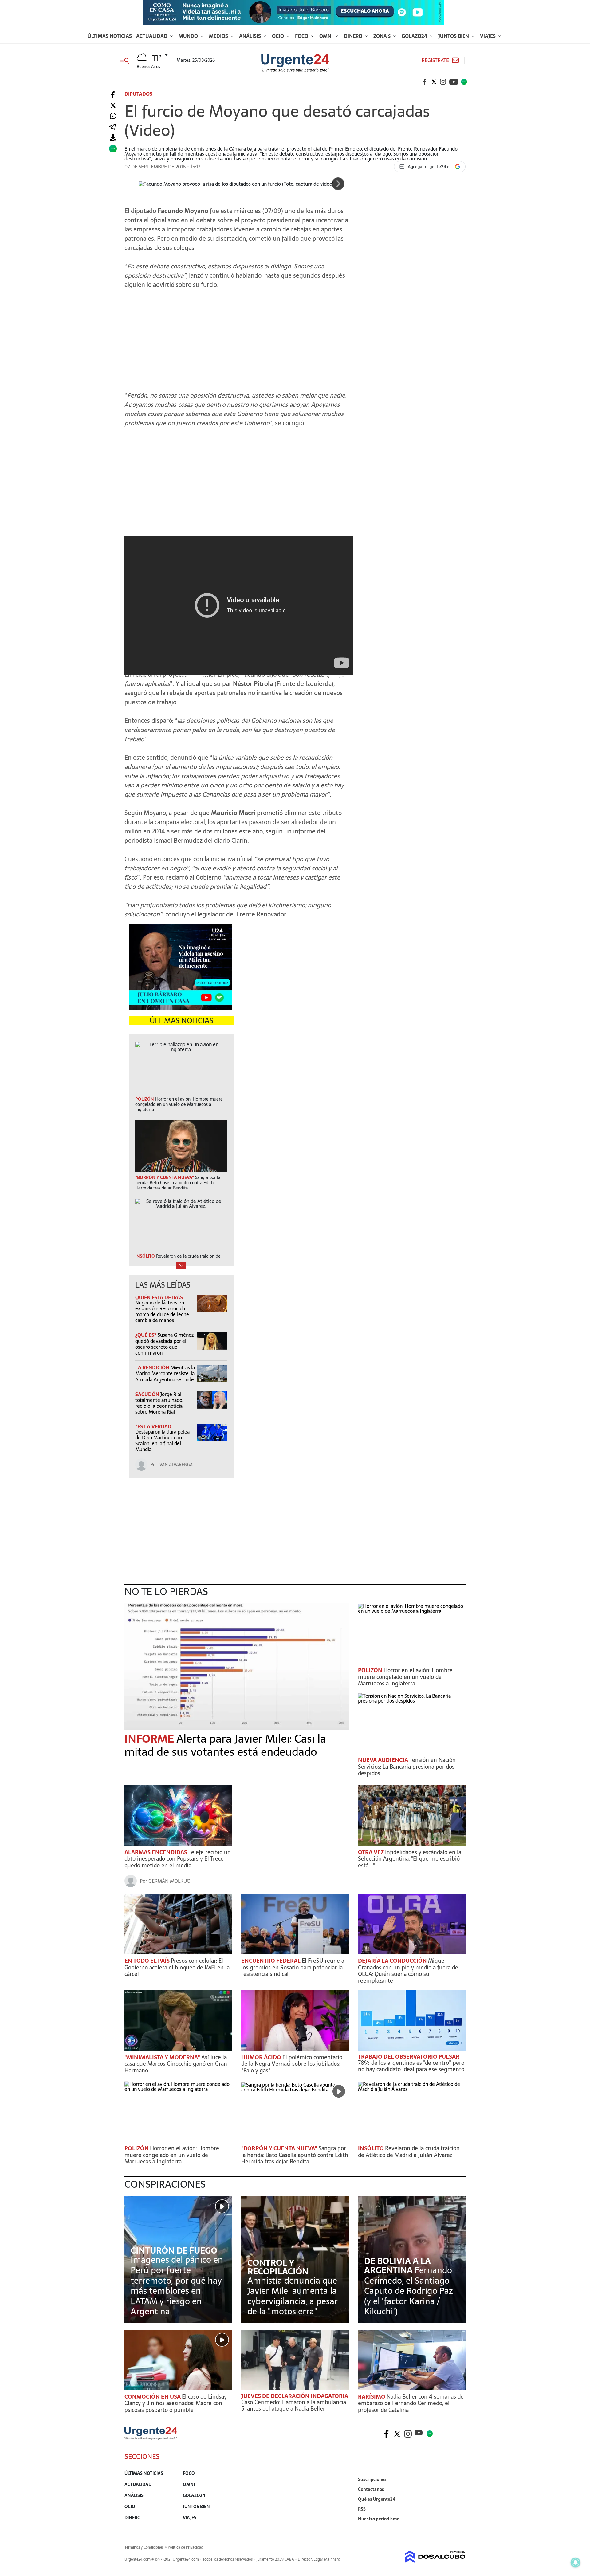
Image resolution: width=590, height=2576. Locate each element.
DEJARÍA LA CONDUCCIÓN (393, 1961)
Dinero (354, 36)
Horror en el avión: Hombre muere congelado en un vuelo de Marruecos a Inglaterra (405, 1677)
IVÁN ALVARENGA (175, 1465)
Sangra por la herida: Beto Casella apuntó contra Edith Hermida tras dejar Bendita (295, 2155)
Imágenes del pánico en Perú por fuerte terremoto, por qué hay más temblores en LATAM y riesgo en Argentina (177, 2285)
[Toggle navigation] (127, 60)
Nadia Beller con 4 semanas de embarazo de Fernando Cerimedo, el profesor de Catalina (411, 2403)
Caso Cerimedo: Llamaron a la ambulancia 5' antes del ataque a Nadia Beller (294, 2406)
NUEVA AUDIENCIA (384, 1760)
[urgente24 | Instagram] (443, 82)
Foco (302, 36)
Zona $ (383, 36)
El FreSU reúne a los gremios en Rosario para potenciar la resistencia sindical (293, 1967)
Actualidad (152, 36)
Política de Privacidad (185, 2547)
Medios (219, 36)
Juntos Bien (454, 36)
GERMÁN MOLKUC (169, 1881)
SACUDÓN (148, 1394)
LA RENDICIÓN (153, 1367)
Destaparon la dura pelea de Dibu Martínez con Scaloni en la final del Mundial (162, 1441)
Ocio (279, 36)
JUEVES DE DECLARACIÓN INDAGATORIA (295, 2396)
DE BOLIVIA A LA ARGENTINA (397, 2265)
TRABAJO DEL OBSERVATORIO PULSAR (409, 2057)
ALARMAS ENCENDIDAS (156, 1852)
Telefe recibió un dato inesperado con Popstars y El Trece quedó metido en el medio (178, 1859)
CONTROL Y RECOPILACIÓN (278, 2267)
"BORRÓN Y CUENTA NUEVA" (280, 2148)
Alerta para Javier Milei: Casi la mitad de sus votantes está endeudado (225, 1745)
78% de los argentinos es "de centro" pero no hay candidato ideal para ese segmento (411, 2066)
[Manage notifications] (576, 2562)
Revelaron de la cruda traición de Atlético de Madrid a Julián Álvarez (409, 2152)
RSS (362, 2509)
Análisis (251, 36)
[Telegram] (112, 127)
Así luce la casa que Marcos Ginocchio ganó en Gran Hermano (176, 2064)
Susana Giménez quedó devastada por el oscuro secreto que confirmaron (164, 1344)
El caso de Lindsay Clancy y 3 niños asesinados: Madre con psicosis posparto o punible (176, 2403)
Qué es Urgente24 (377, 2499)
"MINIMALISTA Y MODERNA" (163, 2057)
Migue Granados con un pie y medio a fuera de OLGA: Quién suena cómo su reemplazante (408, 1971)
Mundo (189, 36)
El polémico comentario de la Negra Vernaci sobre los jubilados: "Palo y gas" (292, 2064)
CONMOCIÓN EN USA (153, 2397)
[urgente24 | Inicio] (459, 2528)
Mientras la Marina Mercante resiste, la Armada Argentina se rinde (165, 1373)
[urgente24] (151, 2438)
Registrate (435, 60)
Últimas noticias (110, 36)
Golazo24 (415, 36)
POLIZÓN (371, 1670)
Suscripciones (372, 2479)
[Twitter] (113, 106)
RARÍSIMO (372, 2397)
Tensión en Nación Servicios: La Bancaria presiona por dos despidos (407, 1767)
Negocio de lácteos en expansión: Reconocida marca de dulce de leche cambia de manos (162, 1312)
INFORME (150, 1739)
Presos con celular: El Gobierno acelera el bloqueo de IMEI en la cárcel (177, 1967)
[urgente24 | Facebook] (425, 82)
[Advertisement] (237, 337)
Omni (327, 36)
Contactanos (371, 2489)
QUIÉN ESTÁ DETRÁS (159, 1297)
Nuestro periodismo (379, 2519)
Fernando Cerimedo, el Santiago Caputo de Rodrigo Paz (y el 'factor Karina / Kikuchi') (409, 2291)
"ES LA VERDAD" (154, 1426)
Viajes (488, 36)
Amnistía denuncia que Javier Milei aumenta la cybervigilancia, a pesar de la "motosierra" (293, 2296)
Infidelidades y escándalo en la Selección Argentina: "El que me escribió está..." (410, 1859)
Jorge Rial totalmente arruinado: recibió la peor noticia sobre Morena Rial (159, 1403)
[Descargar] (113, 138)
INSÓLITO (372, 2148)
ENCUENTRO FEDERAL (271, 1961)
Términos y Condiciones (144, 2547)
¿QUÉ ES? (146, 1335)
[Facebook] (113, 95)
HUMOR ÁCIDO (262, 2057)
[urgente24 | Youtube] (454, 82)
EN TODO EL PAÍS (148, 1961)
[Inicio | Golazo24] (464, 82)
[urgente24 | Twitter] (434, 82)
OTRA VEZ (372, 1852)
